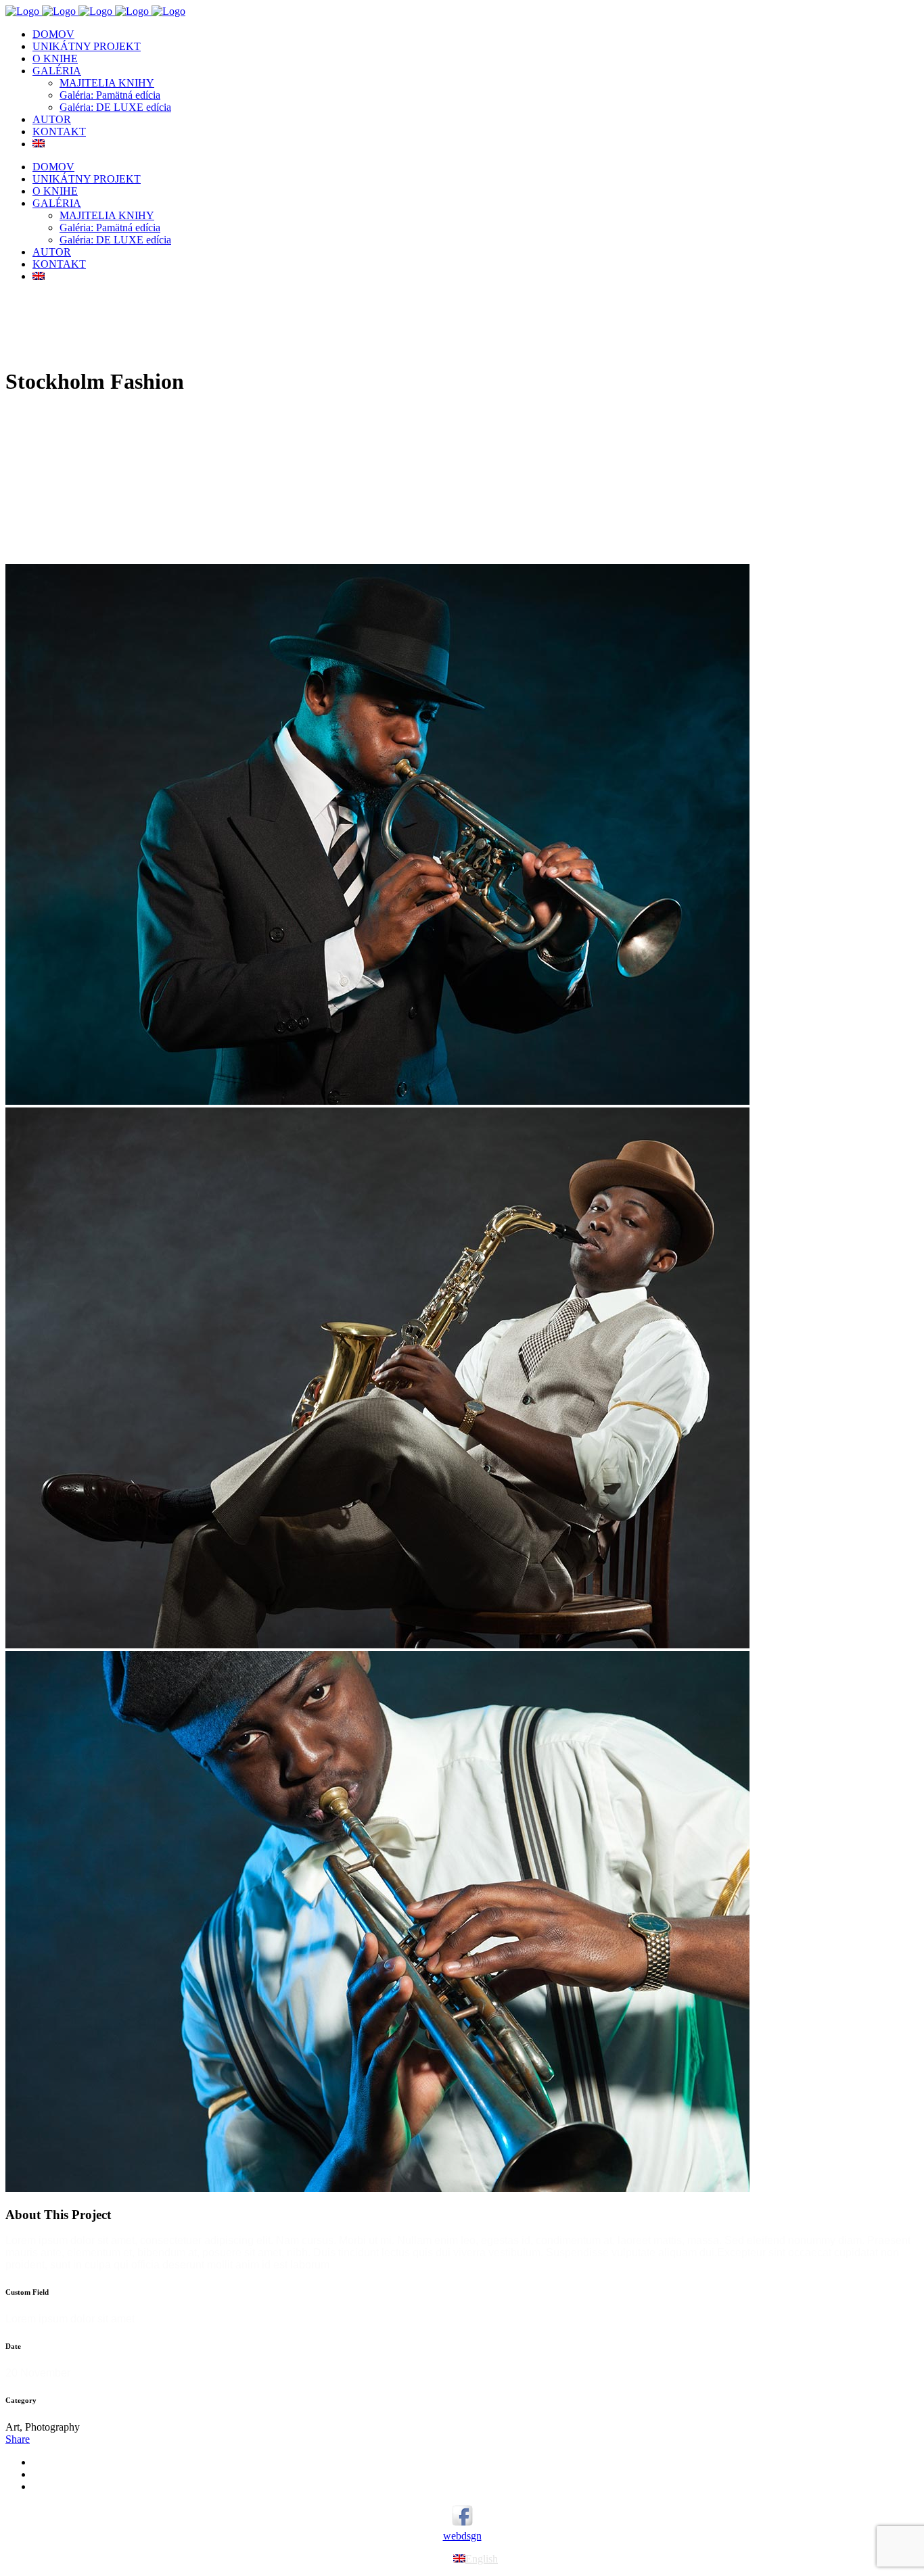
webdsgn (462, 2536)
